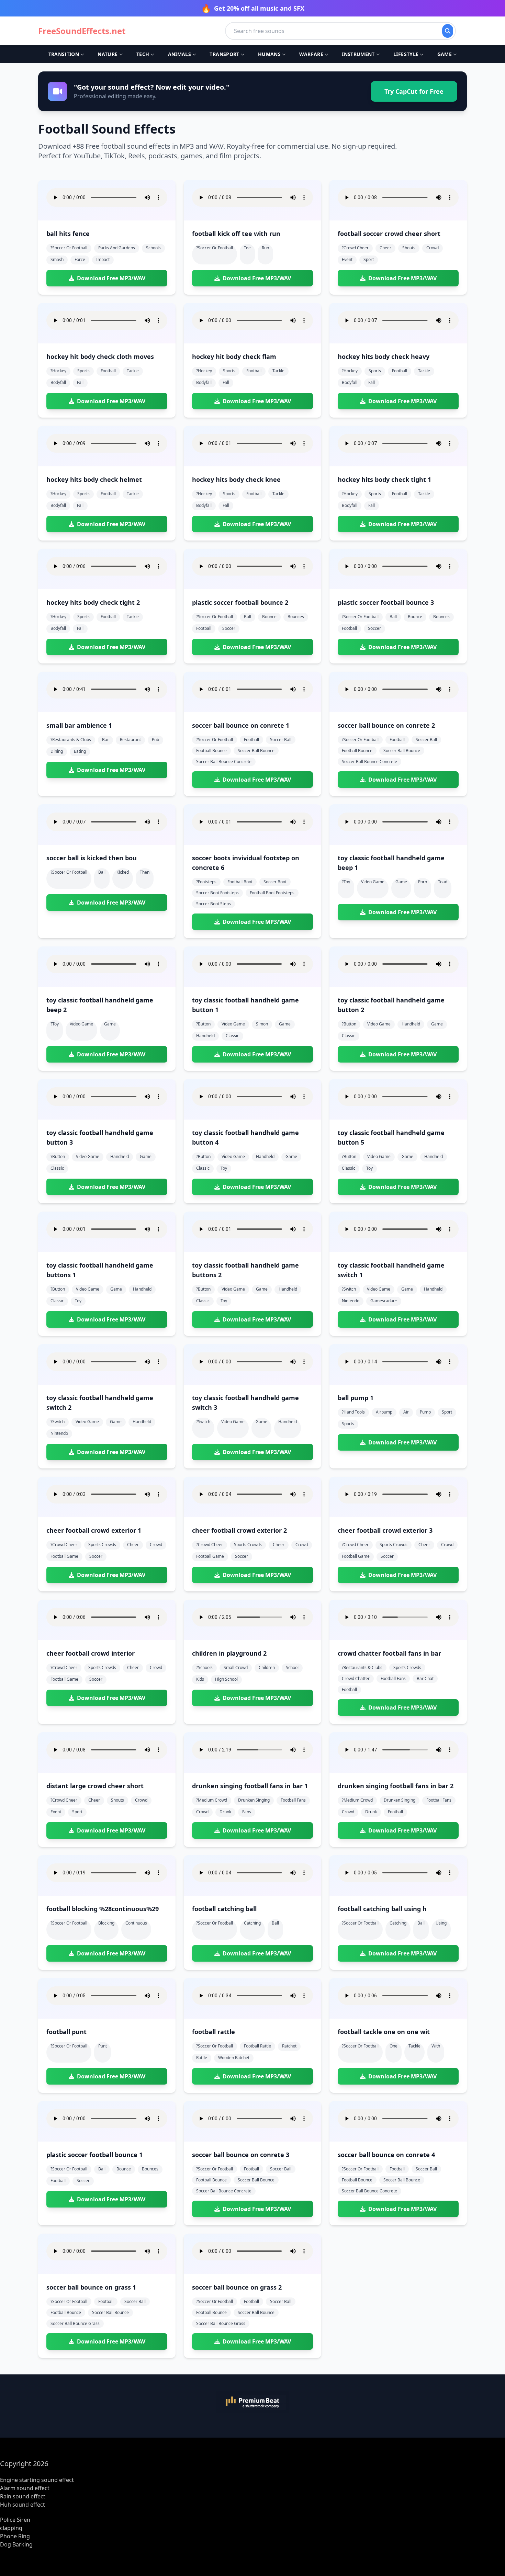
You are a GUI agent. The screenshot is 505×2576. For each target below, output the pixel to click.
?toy (346, 882)
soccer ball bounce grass (75, 2323)
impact (103, 259)
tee (247, 248)
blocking (106, 1923)
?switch (349, 1289)
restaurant (130, 740)
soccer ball (281, 740)
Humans (269, 54)
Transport (224, 54)
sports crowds (102, 1545)
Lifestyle (406, 54)
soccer (229, 628)
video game (373, 882)
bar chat (425, 1678)
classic (232, 1036)
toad (443, 882)
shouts (409, 248)
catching (252, 1923)
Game (445, 54)
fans (247, 1812)
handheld (205, 1036)
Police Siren (15, 2520)
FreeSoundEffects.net (82, 31)
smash (57, 259)
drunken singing (254, 1800)
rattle (202, 2058)
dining (57, 751)
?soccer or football (69, 248)
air (406, 1412)
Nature (108, 54)
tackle (133, 371)
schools (153, 248)
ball (248, 617)
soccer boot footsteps (217, 893)
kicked (123, 872)
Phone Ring (15, 2536)
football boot (240, 882)
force (80, 259)
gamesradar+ (384, 1301)
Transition (64, 54)
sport (369, 259)
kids (200, 1679)
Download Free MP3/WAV (111, 278)
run (265, 248)
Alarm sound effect (25, 2488)
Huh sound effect (23, 2505)
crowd (433, 248)
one (394, 2046)
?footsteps (206, 882)
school (292, 1667)
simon (262, 1024)
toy (224, 1168)
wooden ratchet (234, 2058)
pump (425, 1412)
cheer (385, 248)
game (401, 882)
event (347, 259)
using (441, 1923)
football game (64, 1556)
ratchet (289, 2046)
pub (155, 740)
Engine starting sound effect (37, 2480)
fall (80, 382)
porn (423, 882)
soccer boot (275, 882)
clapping (11, 2528)
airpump (384, 1412)
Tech (143, 54)
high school (226, 1679)
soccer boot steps (214, 904)
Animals (179, 54)
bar (105, 740)
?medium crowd (212, 1800)
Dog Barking (16, 2544)
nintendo (351, 1301)
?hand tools (353, 1412)
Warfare (311, 54)
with (436, 2046)
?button (203, 1024)
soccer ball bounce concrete (224, 762)
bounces (296, 617)
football (108, 371)
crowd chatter (356, 1678)
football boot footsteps (272, 893)
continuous (136, 1923)
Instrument (358, 54)
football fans (393, 1678)
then (145, 872)
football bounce (211, 751)
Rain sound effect (23, 2496)
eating (80, 751)
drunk (225, 1812)
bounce (269, 617)
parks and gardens (117, 248)
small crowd (236, 1667)
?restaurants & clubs (71, 740)
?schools (204, 1667)
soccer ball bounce (256, 751)
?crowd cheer (355, 248)
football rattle (257, 2046)
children (267, 1667)
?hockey (58, 371)
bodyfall (58, 382)
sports (83, 371)
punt (103, 2046)
